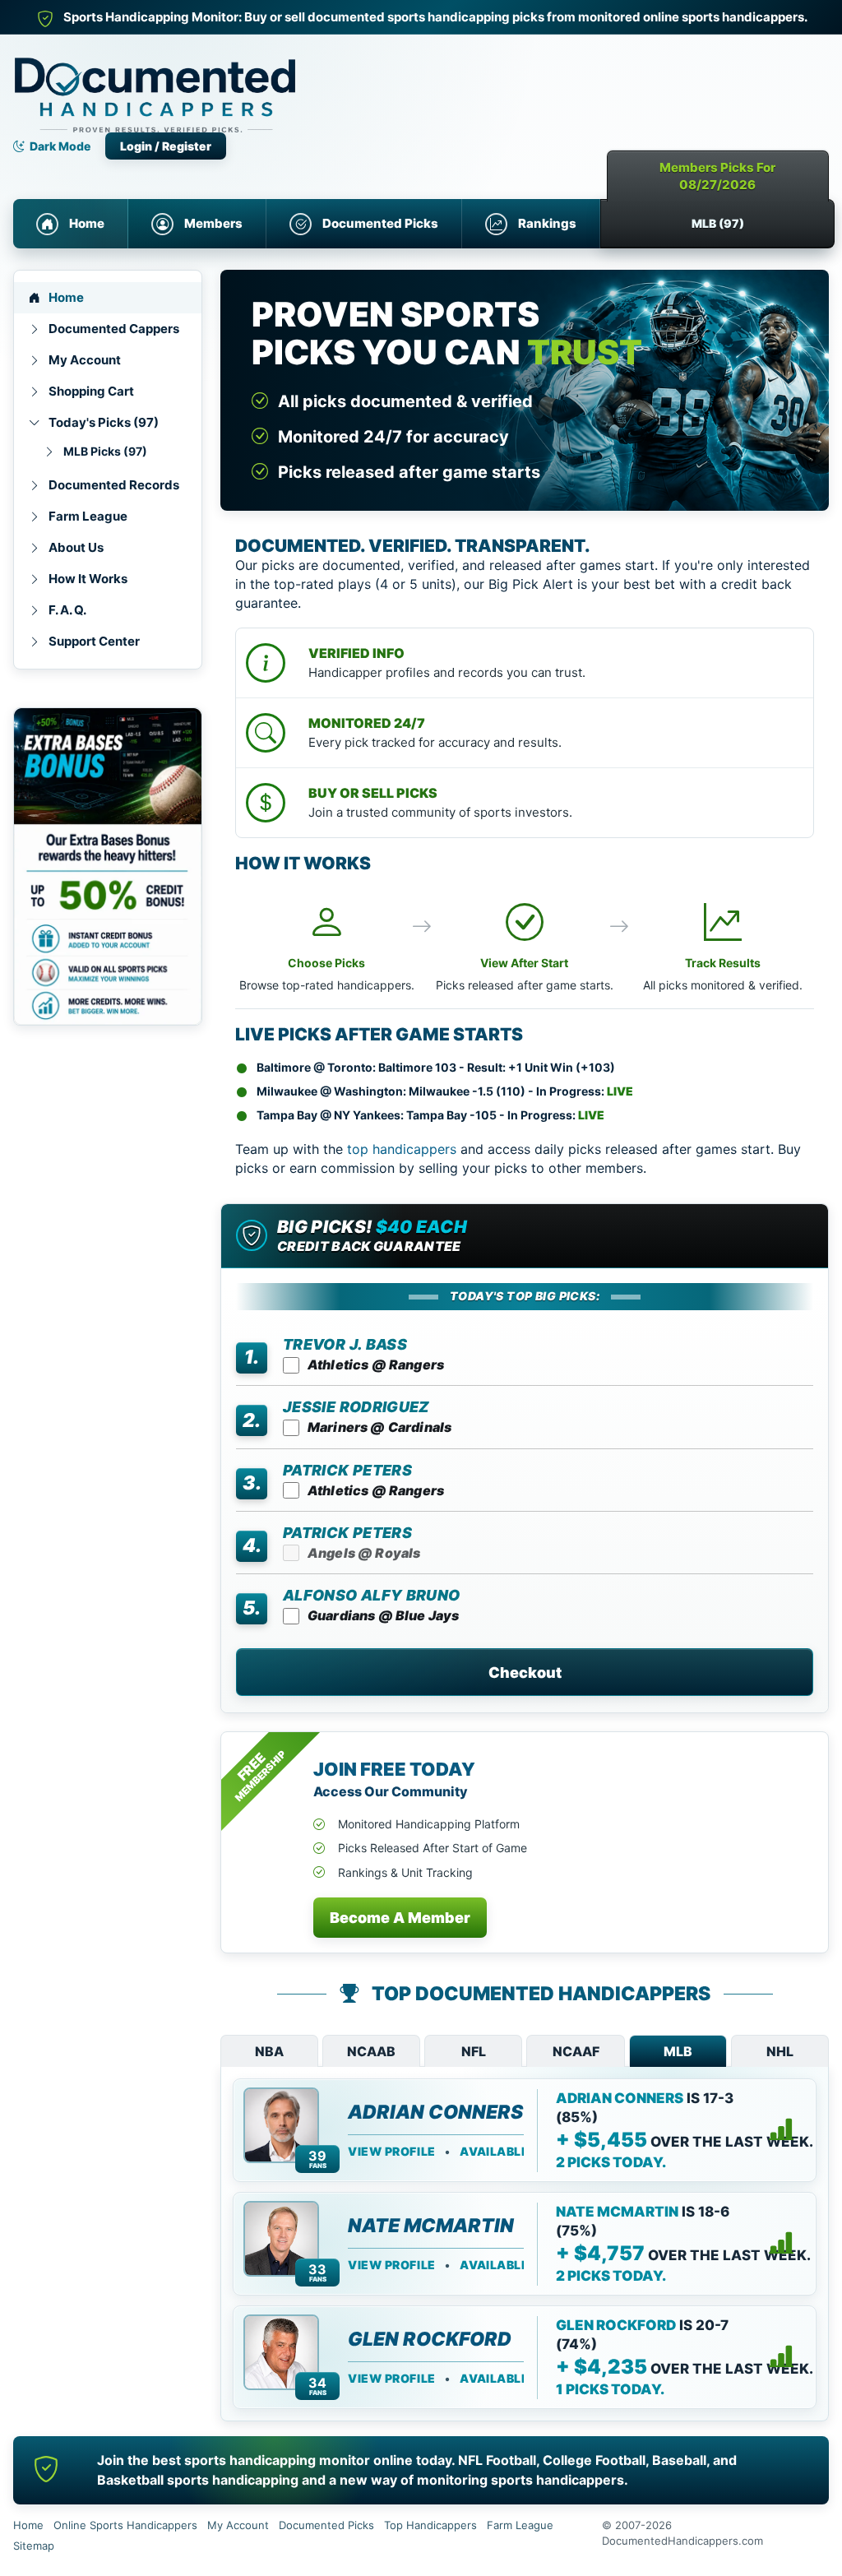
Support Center (94, 641)
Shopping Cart (91, 391)
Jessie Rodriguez (356, 1407)
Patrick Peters (347, 1470)
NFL (474, 2051)
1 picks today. (610, 2389)
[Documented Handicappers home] (227, 83)
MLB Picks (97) (105, 451)
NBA (269, 2051)
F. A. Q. (67, 610)
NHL (780, 2051)
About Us (76, 547)
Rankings (547, 223)
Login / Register (166, 146)
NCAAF (576, 2051)
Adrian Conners (435, 2112)
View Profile (392, 2152)
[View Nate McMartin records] (781, 2244)
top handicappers (402, 1149)
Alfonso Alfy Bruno (371, 1595)
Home (87, 223)
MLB (678, 2051)
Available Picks (514, 2152)
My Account (85, 360)
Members (213, 223)
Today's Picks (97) (104, 422)
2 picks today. (611, 2162)
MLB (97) (718, 223)
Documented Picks (380, 223)
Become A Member (400, 1918)
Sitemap (34, 2546)
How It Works (88, 579)
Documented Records (114, 485)
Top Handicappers (430, 2525)
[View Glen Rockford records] (781, 2357)
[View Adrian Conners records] (781, 2130)
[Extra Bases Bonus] (108, 866)
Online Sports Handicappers (125, 2525)
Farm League (88, 516)
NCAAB (371, 2051)
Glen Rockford (430, 2339)
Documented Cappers (114, 329)
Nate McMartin (431, 2226)
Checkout (525, 1673)
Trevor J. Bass (345, 1344)
